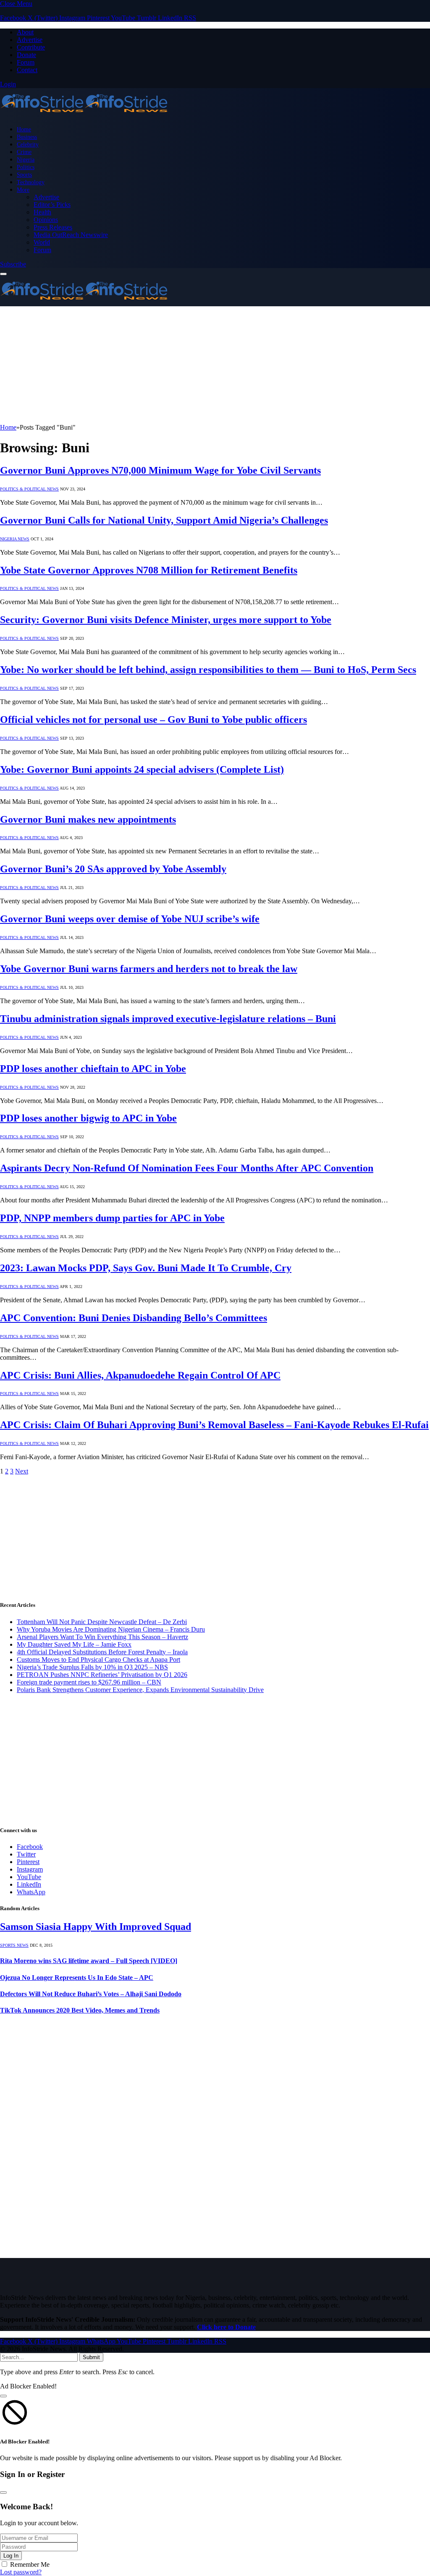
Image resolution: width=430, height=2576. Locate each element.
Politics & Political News (29, 489)
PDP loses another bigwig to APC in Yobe (88, 1118)
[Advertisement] (215, 365)
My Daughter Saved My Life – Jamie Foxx (74, 1644)
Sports (24, 175)
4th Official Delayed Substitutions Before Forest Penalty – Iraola (102, 1652)
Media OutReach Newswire (71, 235)
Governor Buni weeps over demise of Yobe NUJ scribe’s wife (130, 919)
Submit (91, 2357)
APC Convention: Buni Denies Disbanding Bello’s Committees (134, 1318)
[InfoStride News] (84, 115)
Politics (26, 167)
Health (42, 212)
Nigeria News (15, 539)
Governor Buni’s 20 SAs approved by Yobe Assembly (113, 869)
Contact (27, 70)
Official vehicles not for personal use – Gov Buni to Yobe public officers (153, 720)
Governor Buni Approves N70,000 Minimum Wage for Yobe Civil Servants (160, 470)
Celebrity (28, 144)
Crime (24, 152)
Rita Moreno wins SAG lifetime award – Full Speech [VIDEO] (89, 1961)
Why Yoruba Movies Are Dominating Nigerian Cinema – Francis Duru (111, 1629)
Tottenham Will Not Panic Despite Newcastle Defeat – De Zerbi (102, 1622)
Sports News (14, 1945)
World (42, 242)
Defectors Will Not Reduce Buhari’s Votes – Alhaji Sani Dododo (91, 1994)
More (23, 190)
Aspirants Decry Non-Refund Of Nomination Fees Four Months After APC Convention (187, 1168)
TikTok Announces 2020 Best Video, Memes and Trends (80, 2010)
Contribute (31, 47)
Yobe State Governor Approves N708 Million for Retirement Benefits (149, 570)
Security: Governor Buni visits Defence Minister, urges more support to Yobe (166, 620)
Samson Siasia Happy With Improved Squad (96, 1927)
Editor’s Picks (52, 205)
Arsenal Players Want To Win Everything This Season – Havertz (102, 1637)
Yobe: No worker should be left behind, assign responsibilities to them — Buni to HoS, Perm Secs (208, 670)
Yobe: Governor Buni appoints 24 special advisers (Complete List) (142, 769)
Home (24, 129)
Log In (11, 2556)
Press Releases (53, 227)
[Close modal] (3, 2396)
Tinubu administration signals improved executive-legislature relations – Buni (168, 1019)
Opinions (46, 220)
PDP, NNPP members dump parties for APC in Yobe (112, 1218)
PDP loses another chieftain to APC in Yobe (93, 1069)
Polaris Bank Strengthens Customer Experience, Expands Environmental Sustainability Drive (140, 1690)
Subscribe (13, 264)
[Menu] (3, 274)
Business (27, 137)
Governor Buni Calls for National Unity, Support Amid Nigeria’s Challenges (164, 520)
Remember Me (30, 2564)
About (25, 32)
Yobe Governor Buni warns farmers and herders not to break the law (149, 969)
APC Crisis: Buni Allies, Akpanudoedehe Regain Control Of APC (140, 1375)
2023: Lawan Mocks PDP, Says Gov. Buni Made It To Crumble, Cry (146, 1268)
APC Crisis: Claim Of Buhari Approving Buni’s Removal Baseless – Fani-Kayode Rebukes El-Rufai (214, 1425)
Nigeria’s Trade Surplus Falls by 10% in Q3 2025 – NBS (92, 1667)
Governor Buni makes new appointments (88, 819)
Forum (26, 62)
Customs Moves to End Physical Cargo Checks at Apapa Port (98, 1660)
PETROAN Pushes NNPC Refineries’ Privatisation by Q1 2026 (102, 1675)
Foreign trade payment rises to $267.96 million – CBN (89, 1682)
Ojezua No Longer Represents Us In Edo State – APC (77, 1978)
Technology (31, 182)
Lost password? (21, 2572)
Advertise (30, 40)
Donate (26, 55)
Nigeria (26, 159)
